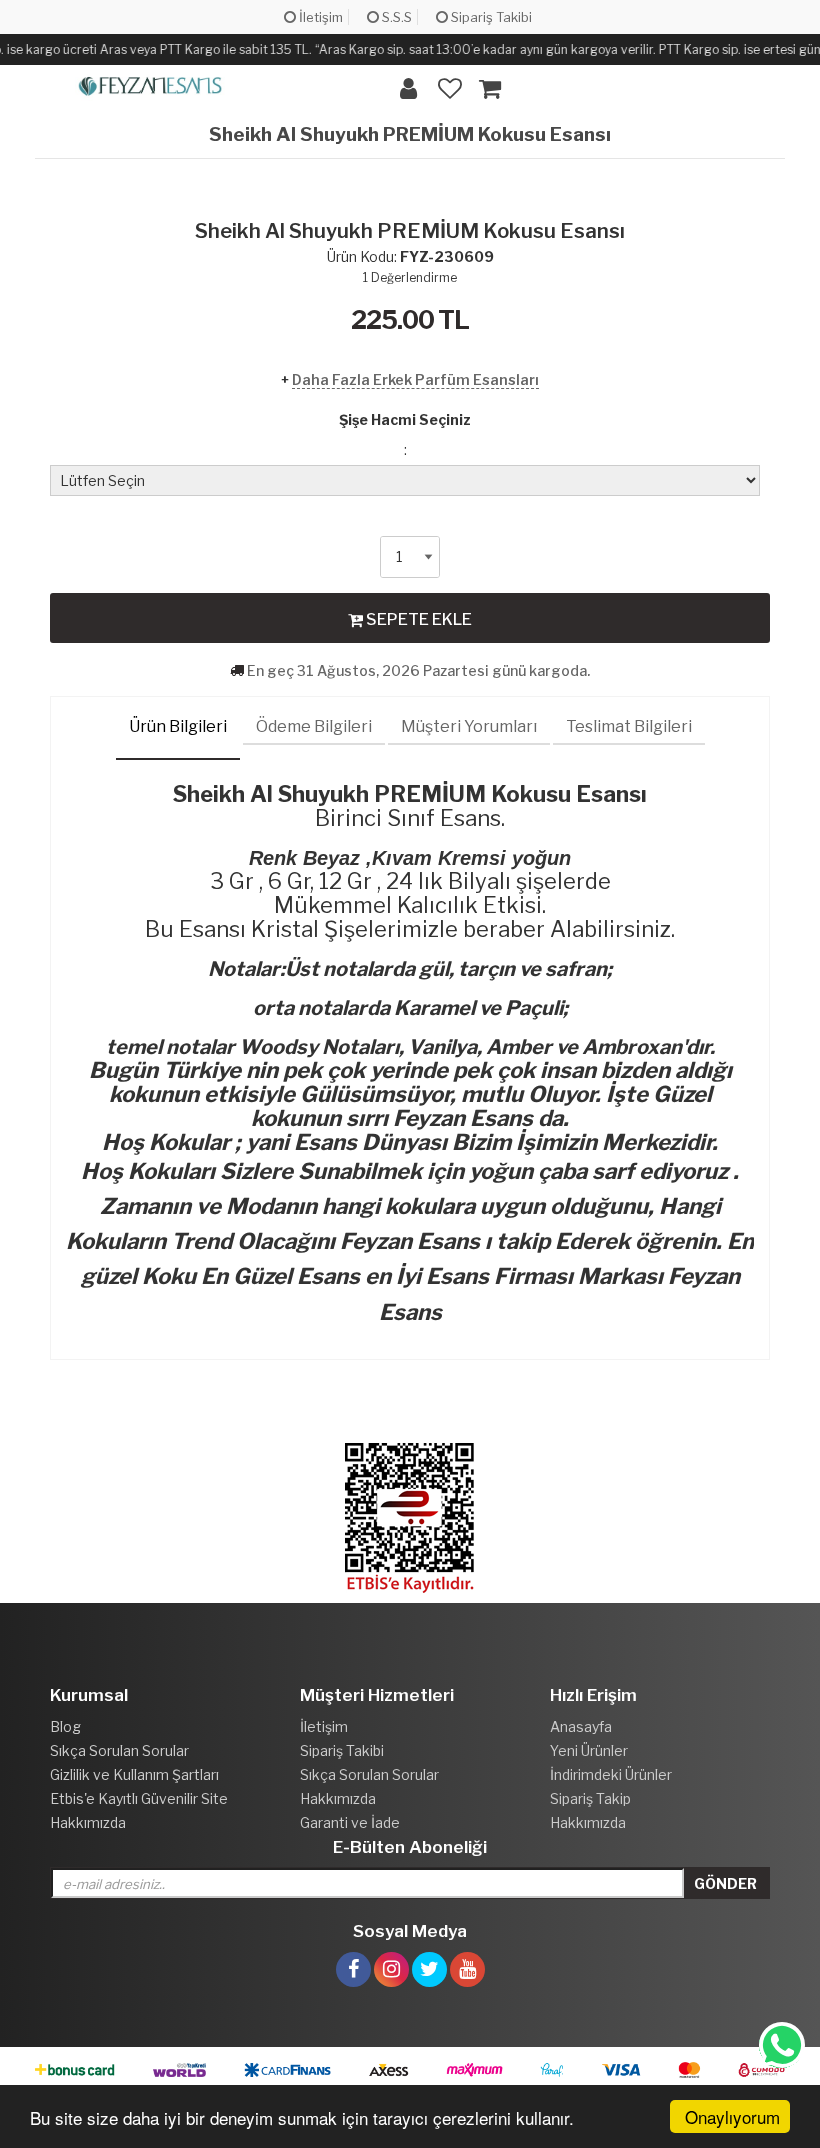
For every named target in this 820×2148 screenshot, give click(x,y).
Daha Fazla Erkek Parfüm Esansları (415, 379)
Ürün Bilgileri (178, 726)
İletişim (319, 17)
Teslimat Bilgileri (629, 726)
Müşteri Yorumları (469, 726)
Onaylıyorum (732, 2116)
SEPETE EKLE (417, 619)
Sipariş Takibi (490, 17)
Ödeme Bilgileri (314, 726)
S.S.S (395, 17)
